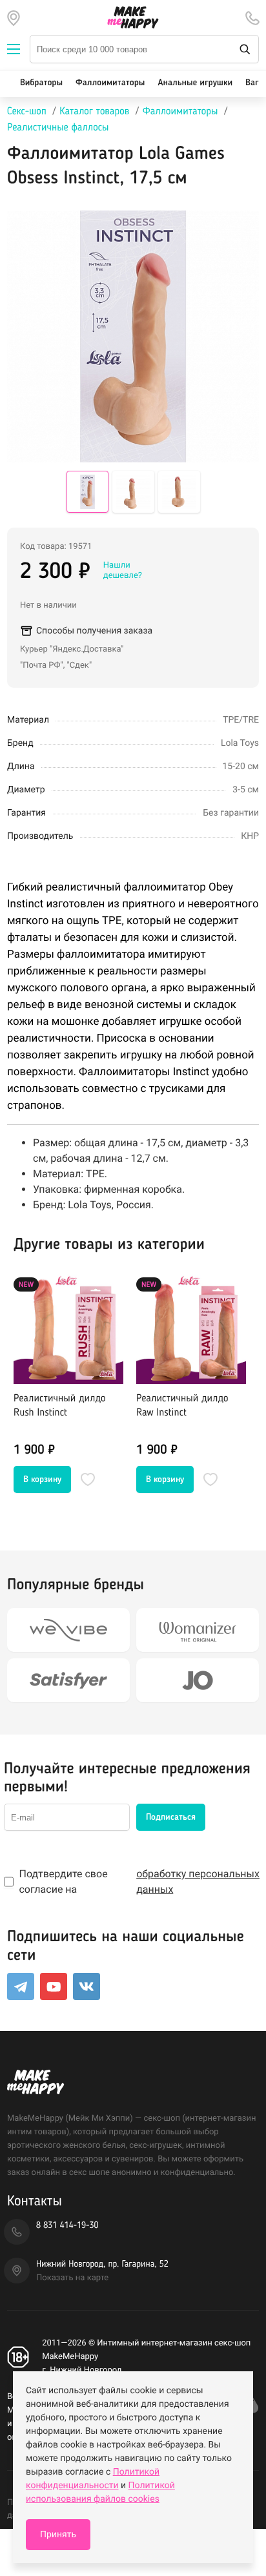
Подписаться (171, 1817)
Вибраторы (41, 83)
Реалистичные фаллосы (58, 128)
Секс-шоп (27, 112)
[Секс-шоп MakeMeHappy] (133, 17)
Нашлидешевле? (123, 571)
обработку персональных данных (198, 1881)
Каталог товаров (94, 112)
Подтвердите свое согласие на (139, 1881)
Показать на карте (72, 2278)
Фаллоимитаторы (110, 83)
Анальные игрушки (195, 83)
